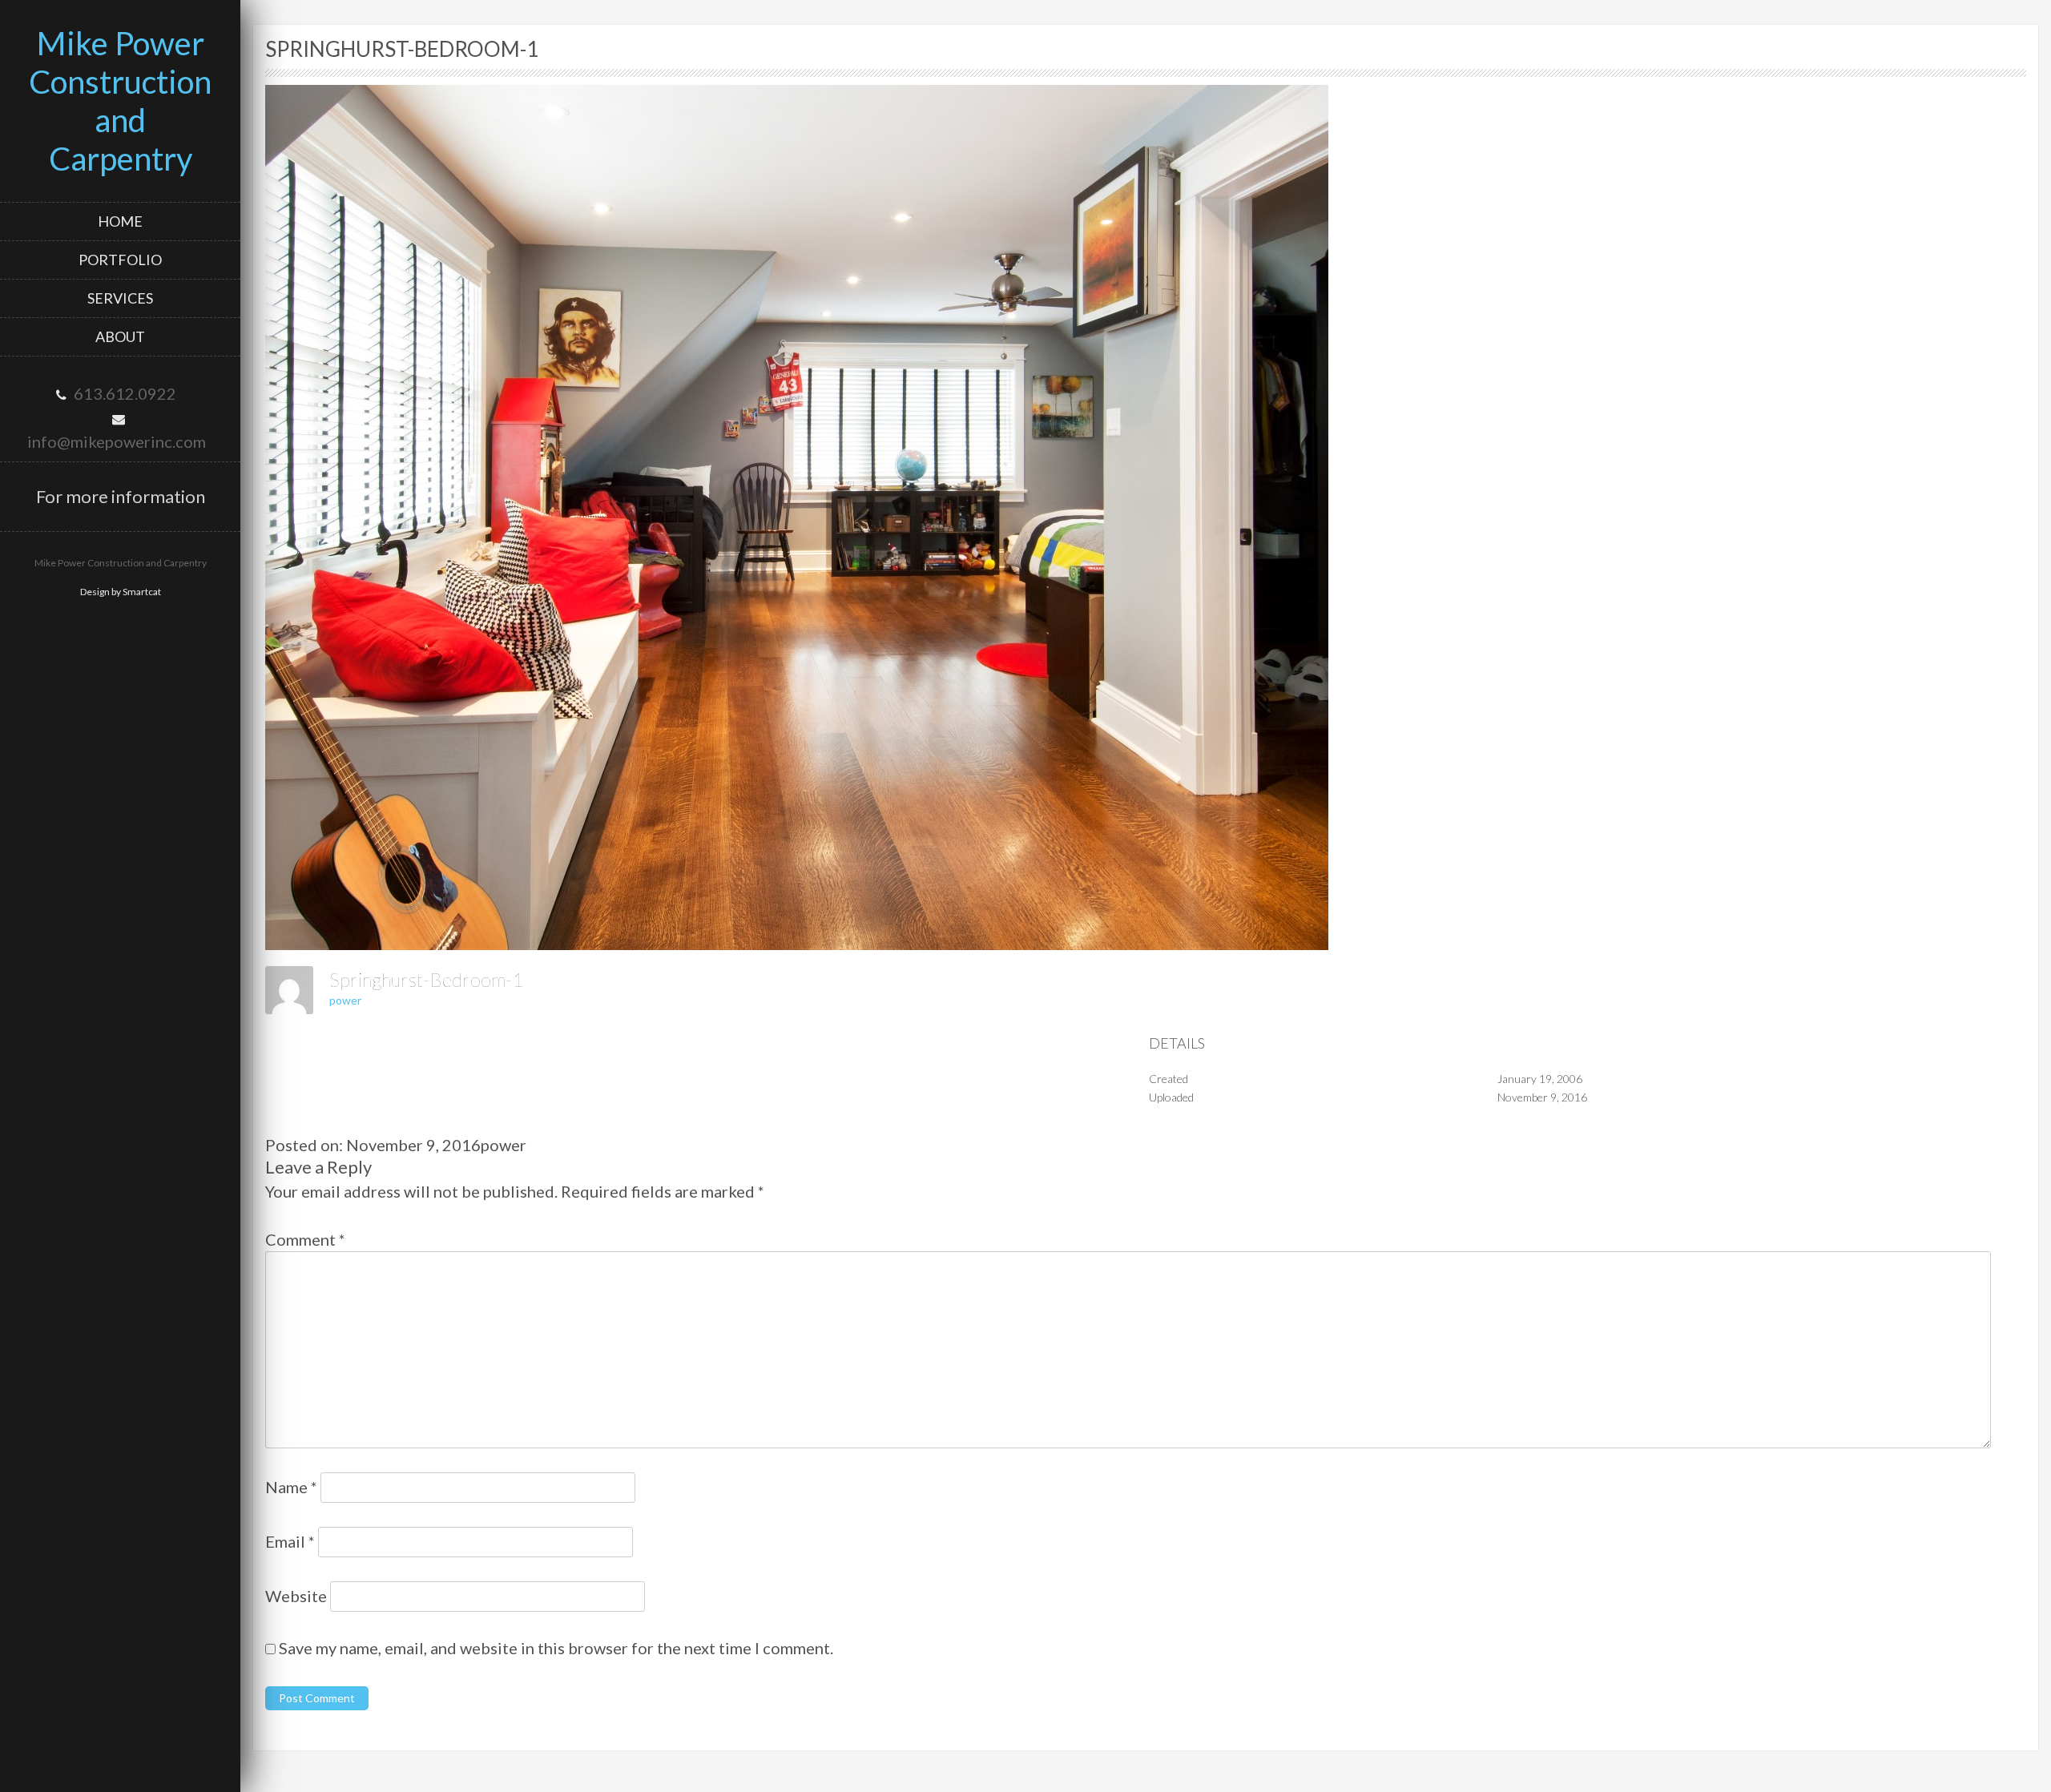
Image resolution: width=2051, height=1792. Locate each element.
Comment (305, 1239)
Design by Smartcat (121, 592)
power (345, 1000)
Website (296, 1596)
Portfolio (120, 260)
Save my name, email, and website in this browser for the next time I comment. (556, 1648)
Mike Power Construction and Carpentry (120, 101)
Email (290, 1541)
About (120, 336)
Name (291, 1487)
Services (120, 298)
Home (120, 221)
